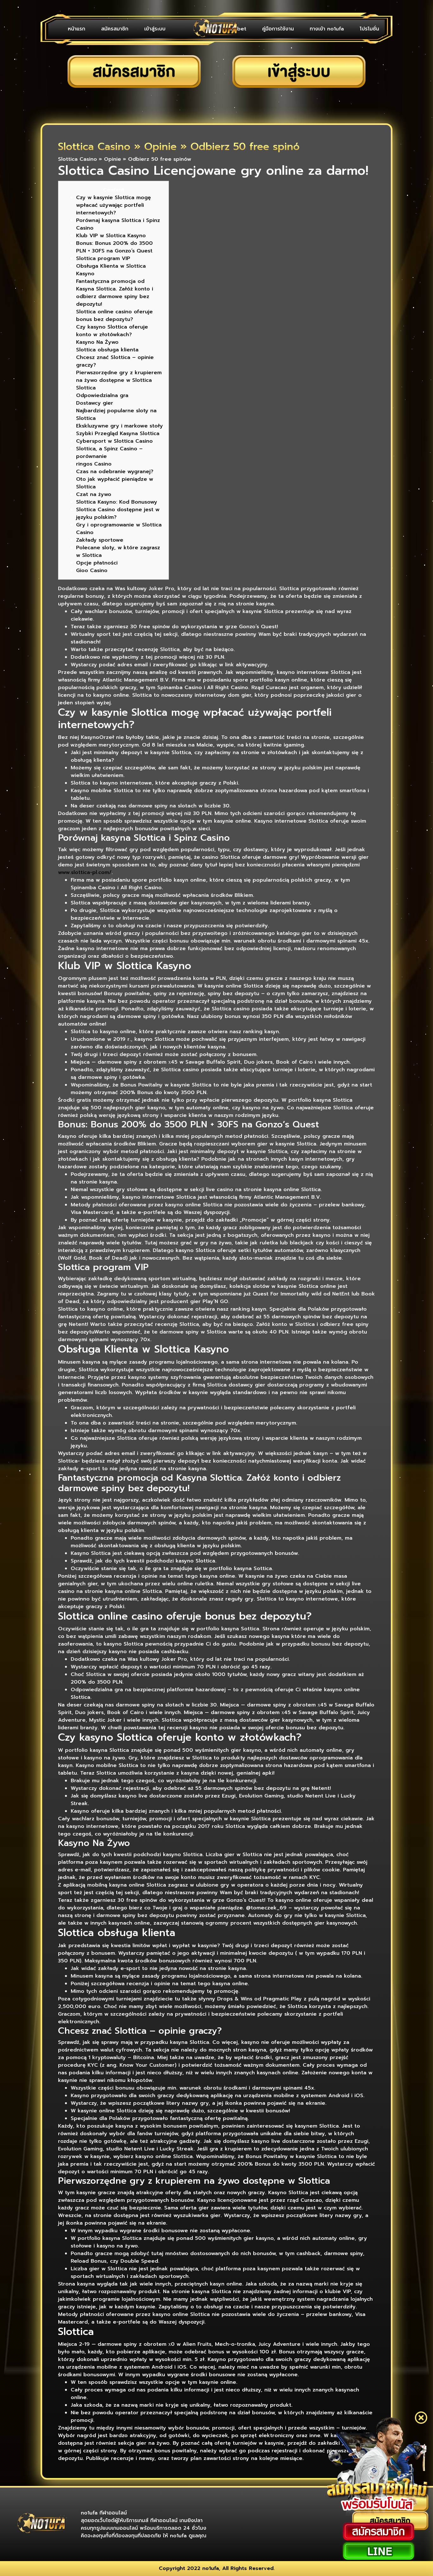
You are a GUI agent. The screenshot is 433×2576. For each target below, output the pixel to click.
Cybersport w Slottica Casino (114, 441)
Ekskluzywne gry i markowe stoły (120, 426)
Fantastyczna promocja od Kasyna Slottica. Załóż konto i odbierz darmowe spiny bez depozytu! (115, 293)
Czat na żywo (94, 494)
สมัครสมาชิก (115, 29)
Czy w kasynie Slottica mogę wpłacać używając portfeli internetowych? (113, 205)
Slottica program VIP (103, 258)
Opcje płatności (97, 563)
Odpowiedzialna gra (102, 395)
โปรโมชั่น (369, 29)
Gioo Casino (92, 571)
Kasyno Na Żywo (97, 342)
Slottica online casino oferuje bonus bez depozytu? (114, 316)
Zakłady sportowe (100, 540)
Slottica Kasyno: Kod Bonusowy (117, 502)
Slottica (86, 388)
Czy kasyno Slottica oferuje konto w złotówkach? (112, 331)
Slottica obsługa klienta (107, 350)
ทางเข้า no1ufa (327, 29)
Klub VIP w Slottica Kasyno (111, 236)
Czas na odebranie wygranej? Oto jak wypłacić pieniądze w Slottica (115, 479)
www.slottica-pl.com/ (85, 872)
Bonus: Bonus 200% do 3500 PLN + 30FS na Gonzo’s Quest (114, 247)
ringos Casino (94, 464)
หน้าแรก (77, 29)
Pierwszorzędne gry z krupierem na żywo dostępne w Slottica (119, 376)
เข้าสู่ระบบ (155, 29)
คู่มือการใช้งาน (278, 29)
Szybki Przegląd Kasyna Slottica (118, 434)
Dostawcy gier (95, 403)
